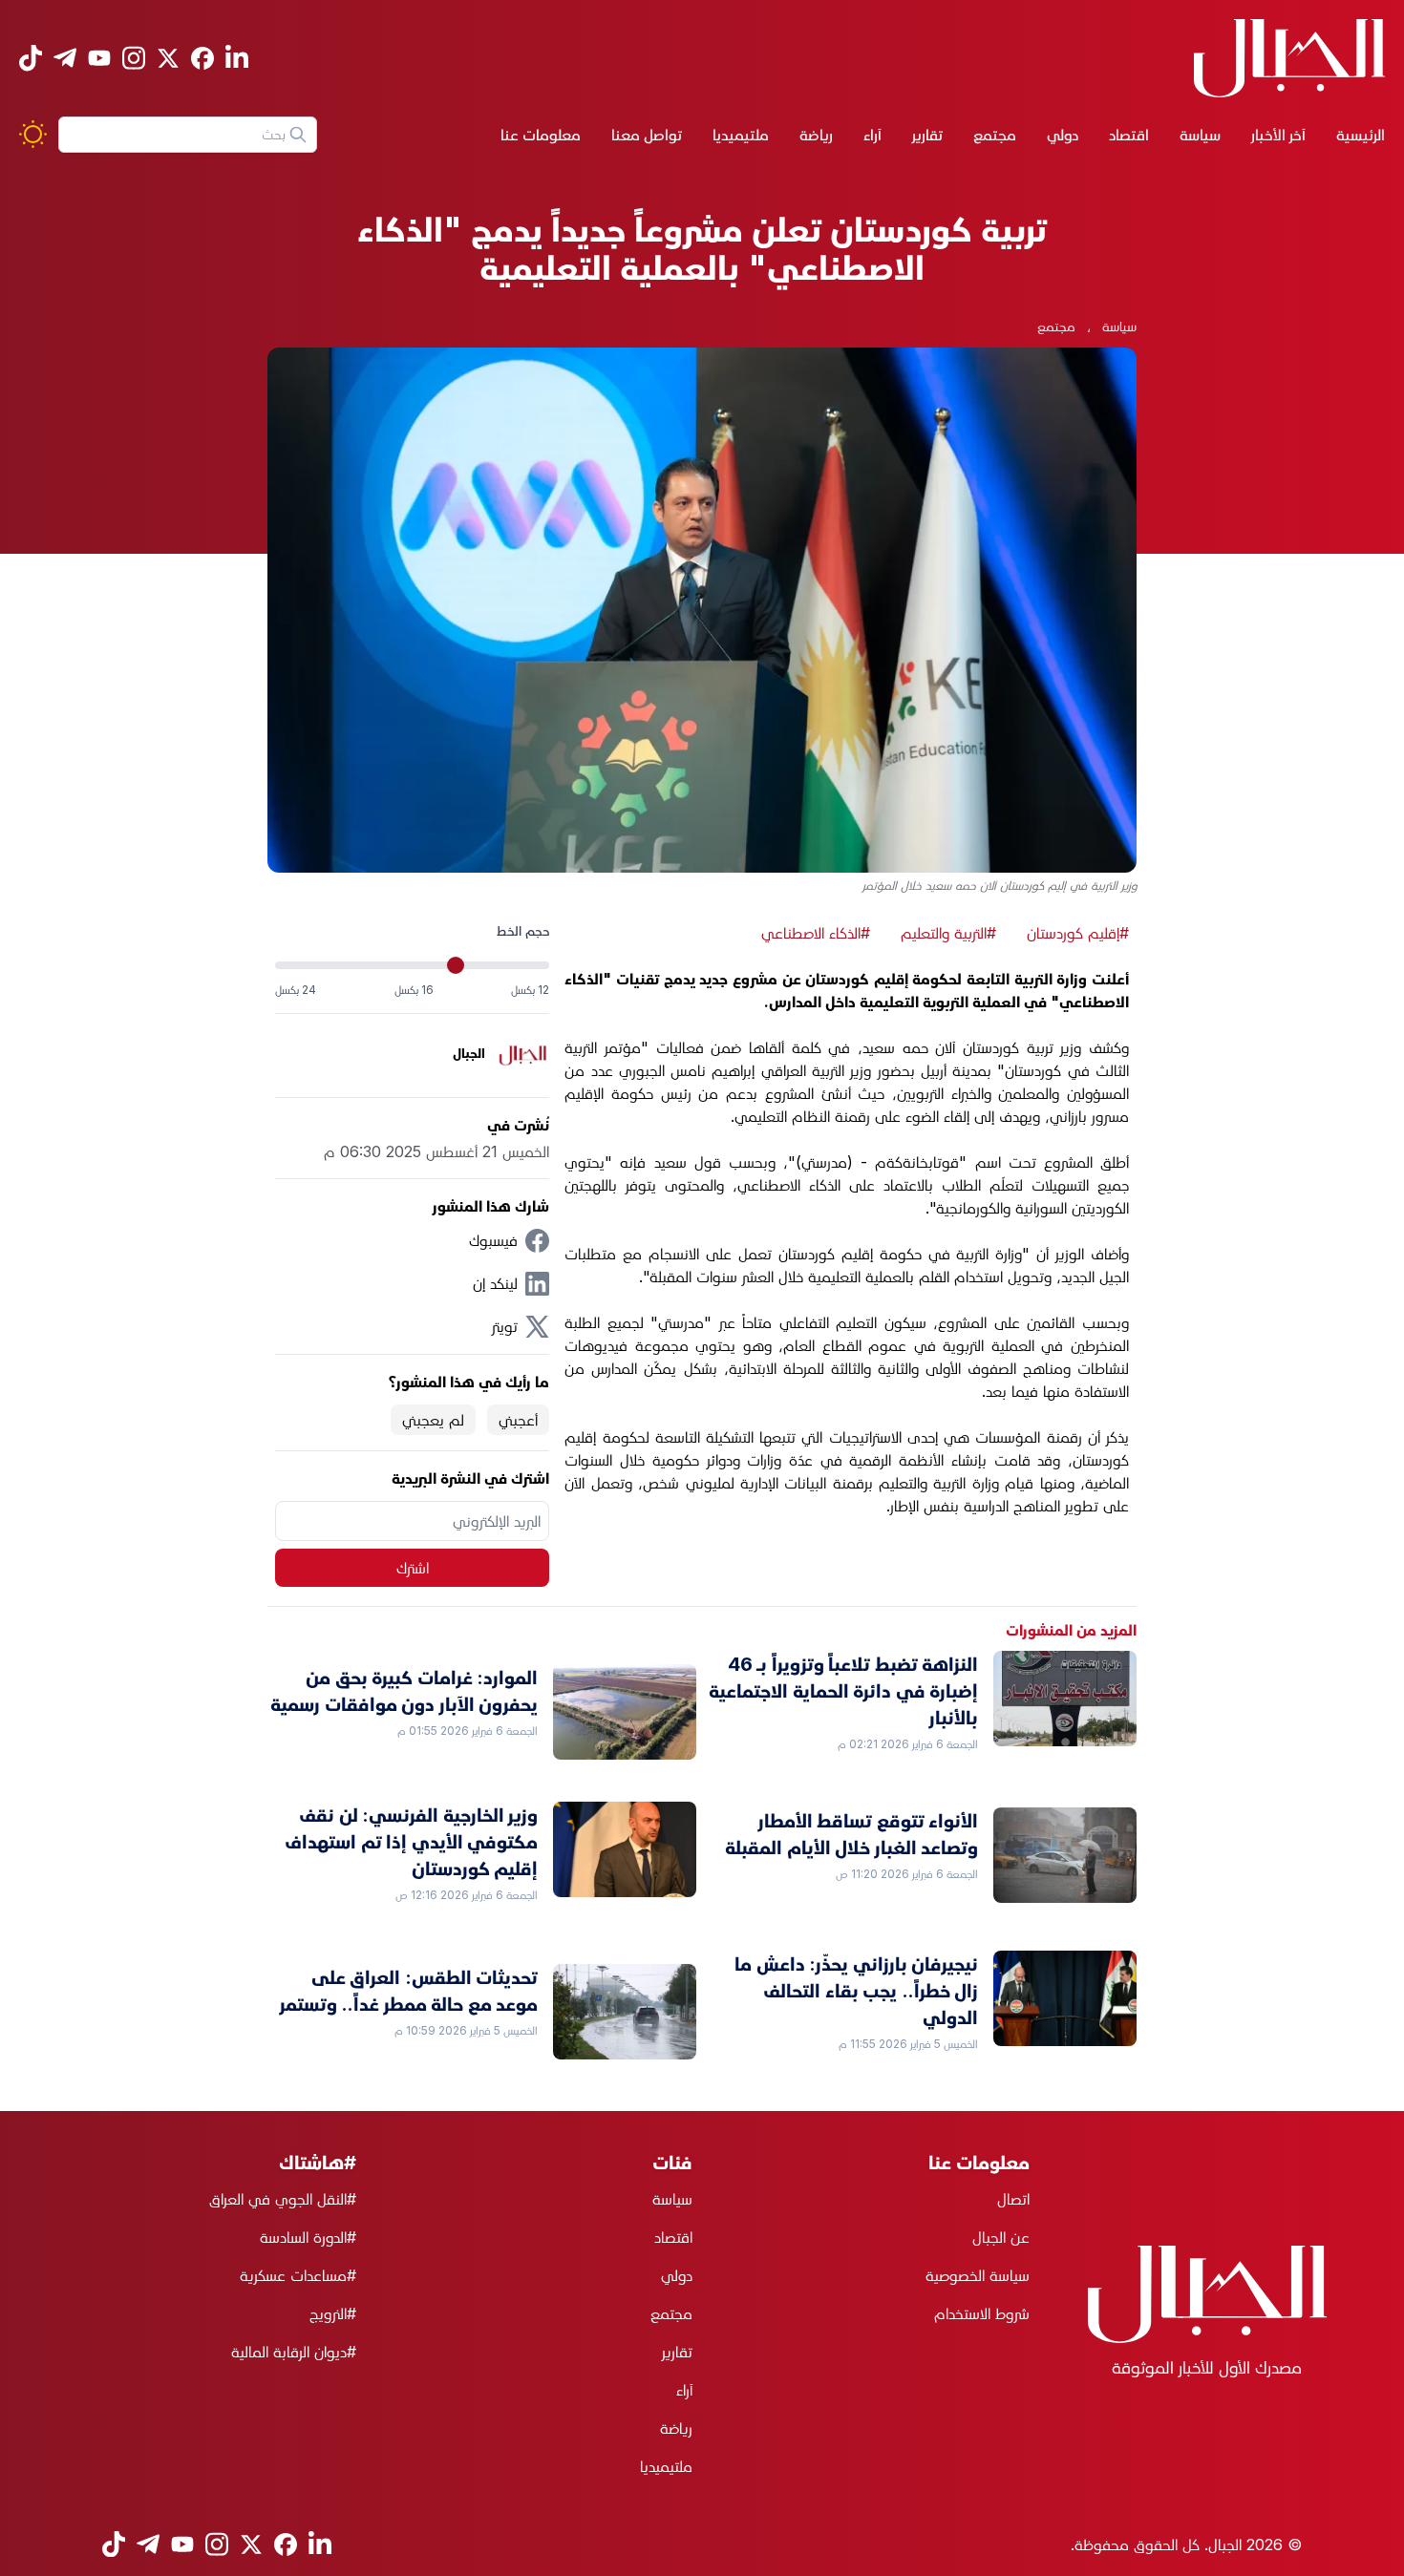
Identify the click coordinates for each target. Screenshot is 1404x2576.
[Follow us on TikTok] (31, 58)
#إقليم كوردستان (1078, 933)
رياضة (816, 135)
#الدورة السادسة (308, 2237)
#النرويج (333, 2313)
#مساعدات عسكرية (298, 2275)
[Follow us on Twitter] (168, 58)
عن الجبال (1001, 2237)
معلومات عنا (541, 135)
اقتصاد (1129, 135)
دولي (1063, 135)
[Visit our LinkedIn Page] (237, 58)
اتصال (1013, 2199)
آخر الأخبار (1278, 135)
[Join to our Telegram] (65, 58)
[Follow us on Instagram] (134, 58)
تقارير (927, 135)
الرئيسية (1361, 135)
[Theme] (33, 134)
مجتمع (995, 135)
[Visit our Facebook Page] (202, 58)
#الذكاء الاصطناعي (816, 933)
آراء (872, 135)
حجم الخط (523, 930)
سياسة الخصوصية (978, 2275)
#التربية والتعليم (948, 933)
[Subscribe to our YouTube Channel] (99, 58)
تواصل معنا (647, 135)
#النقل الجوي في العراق (283, 2199)
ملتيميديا (741, 135)
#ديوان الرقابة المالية (294, 2352)
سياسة (1200, 135)
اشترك (413, 1568)
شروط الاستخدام (982, 2313)
